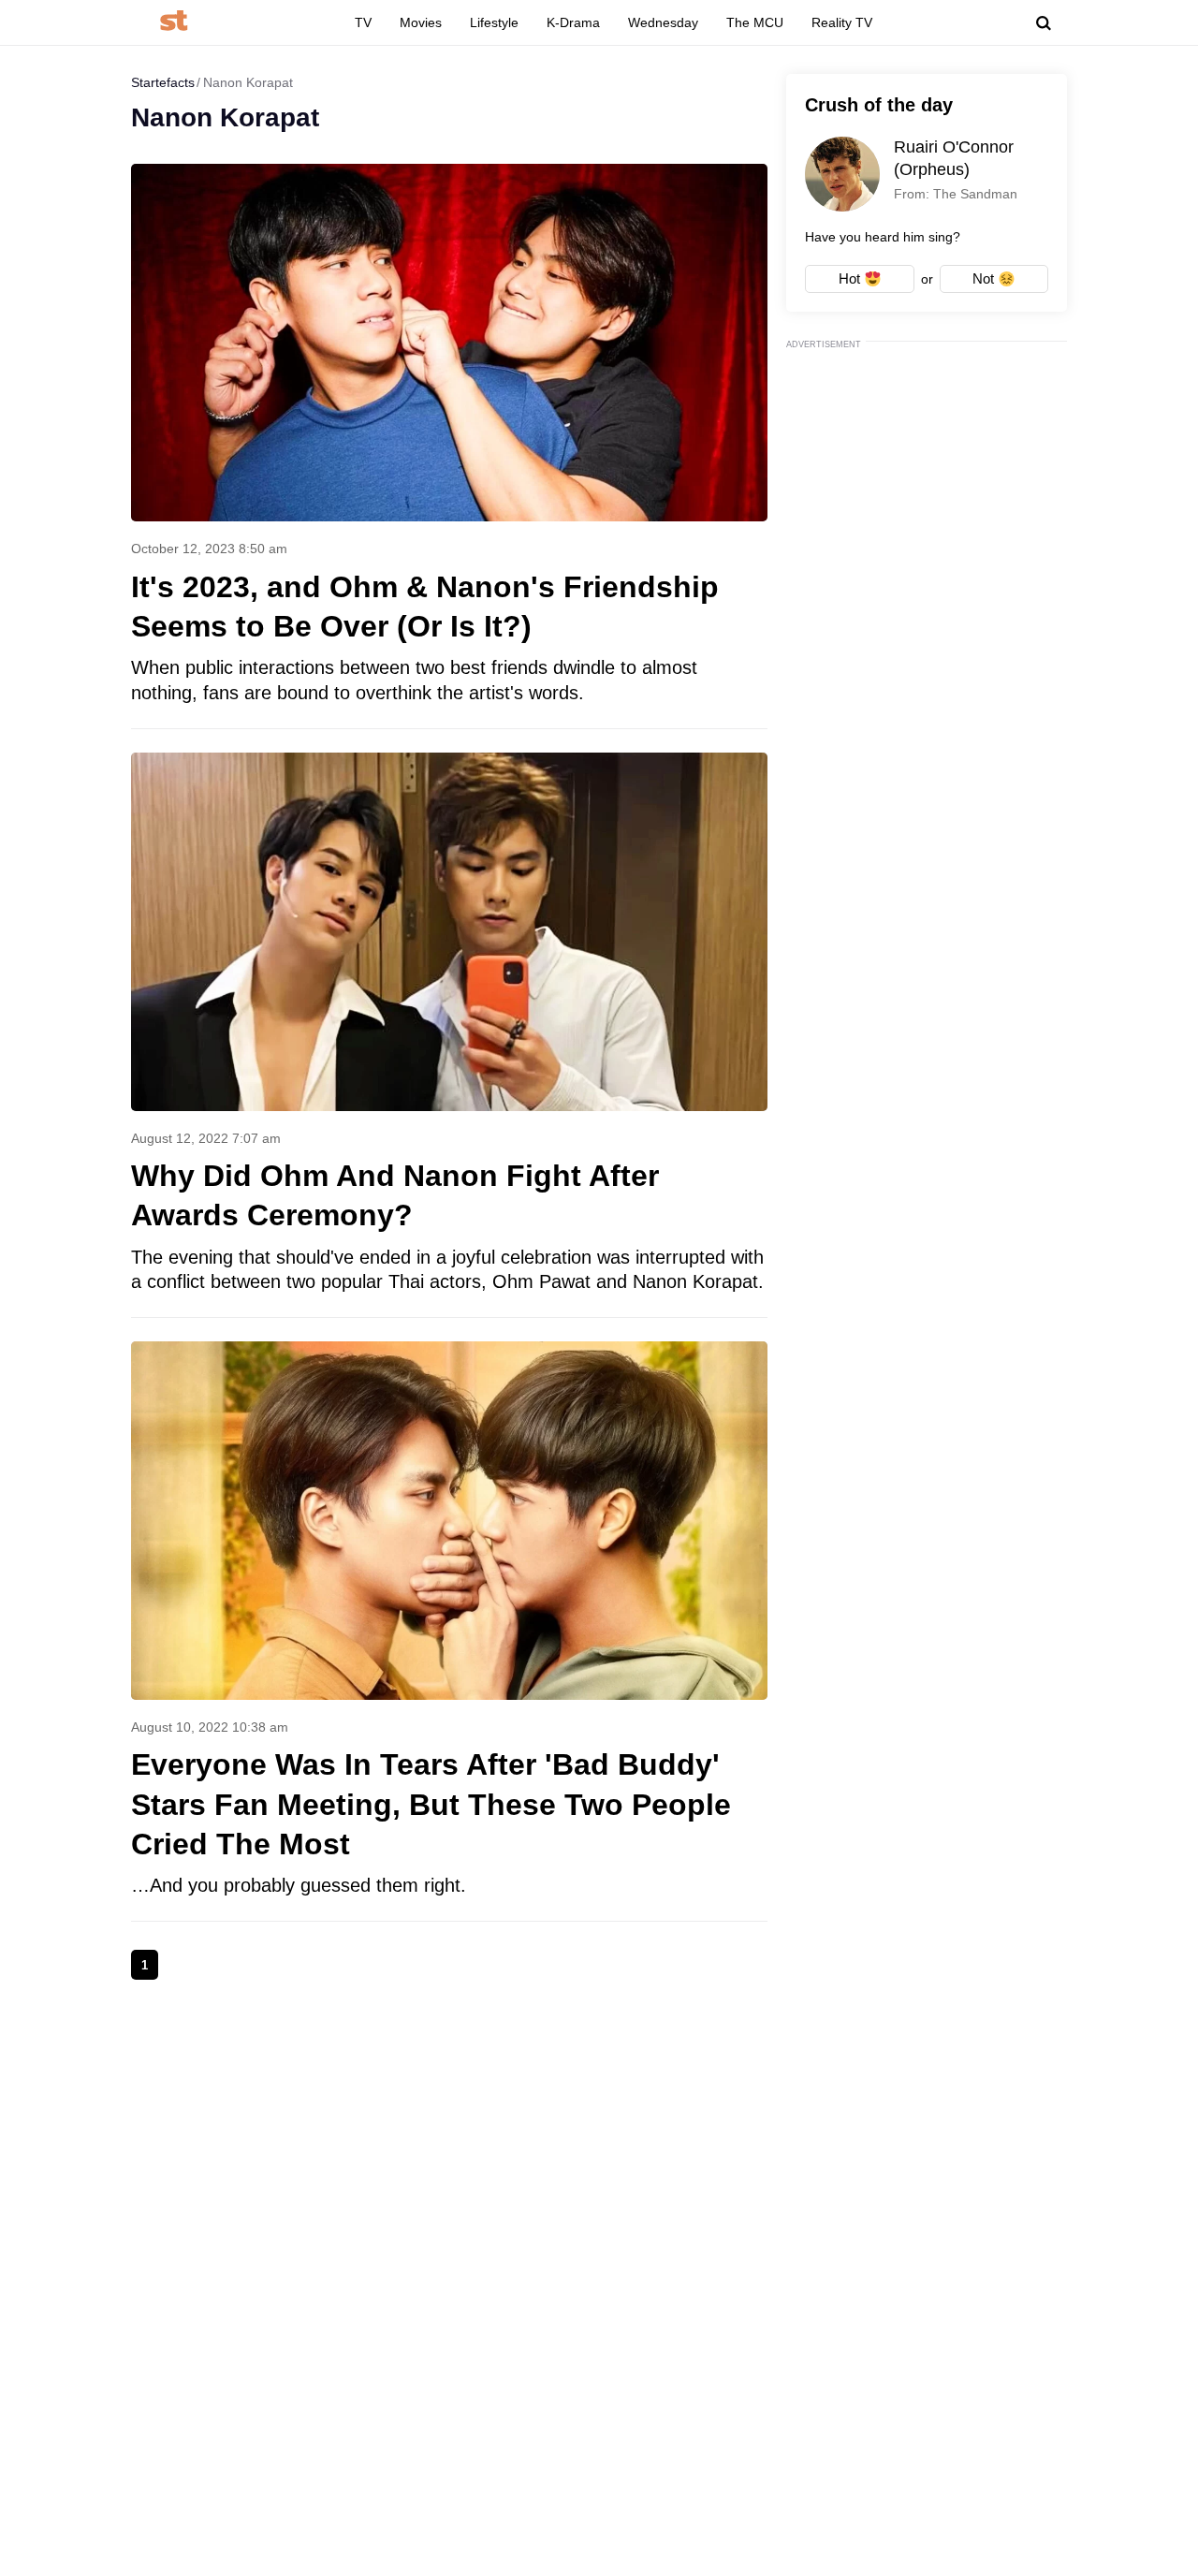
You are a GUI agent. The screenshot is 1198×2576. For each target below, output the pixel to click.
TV (363, 22)
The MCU (755, 22)
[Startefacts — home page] (174, 22)
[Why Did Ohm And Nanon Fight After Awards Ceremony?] (449, 1035)
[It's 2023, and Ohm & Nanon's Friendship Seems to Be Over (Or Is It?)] (449, 446)
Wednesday (663, 22)
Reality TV (842, 22)
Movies (421, 22)
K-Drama (573, 22)
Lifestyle (494, 22)
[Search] (1044, 23)
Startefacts (163, 82)
